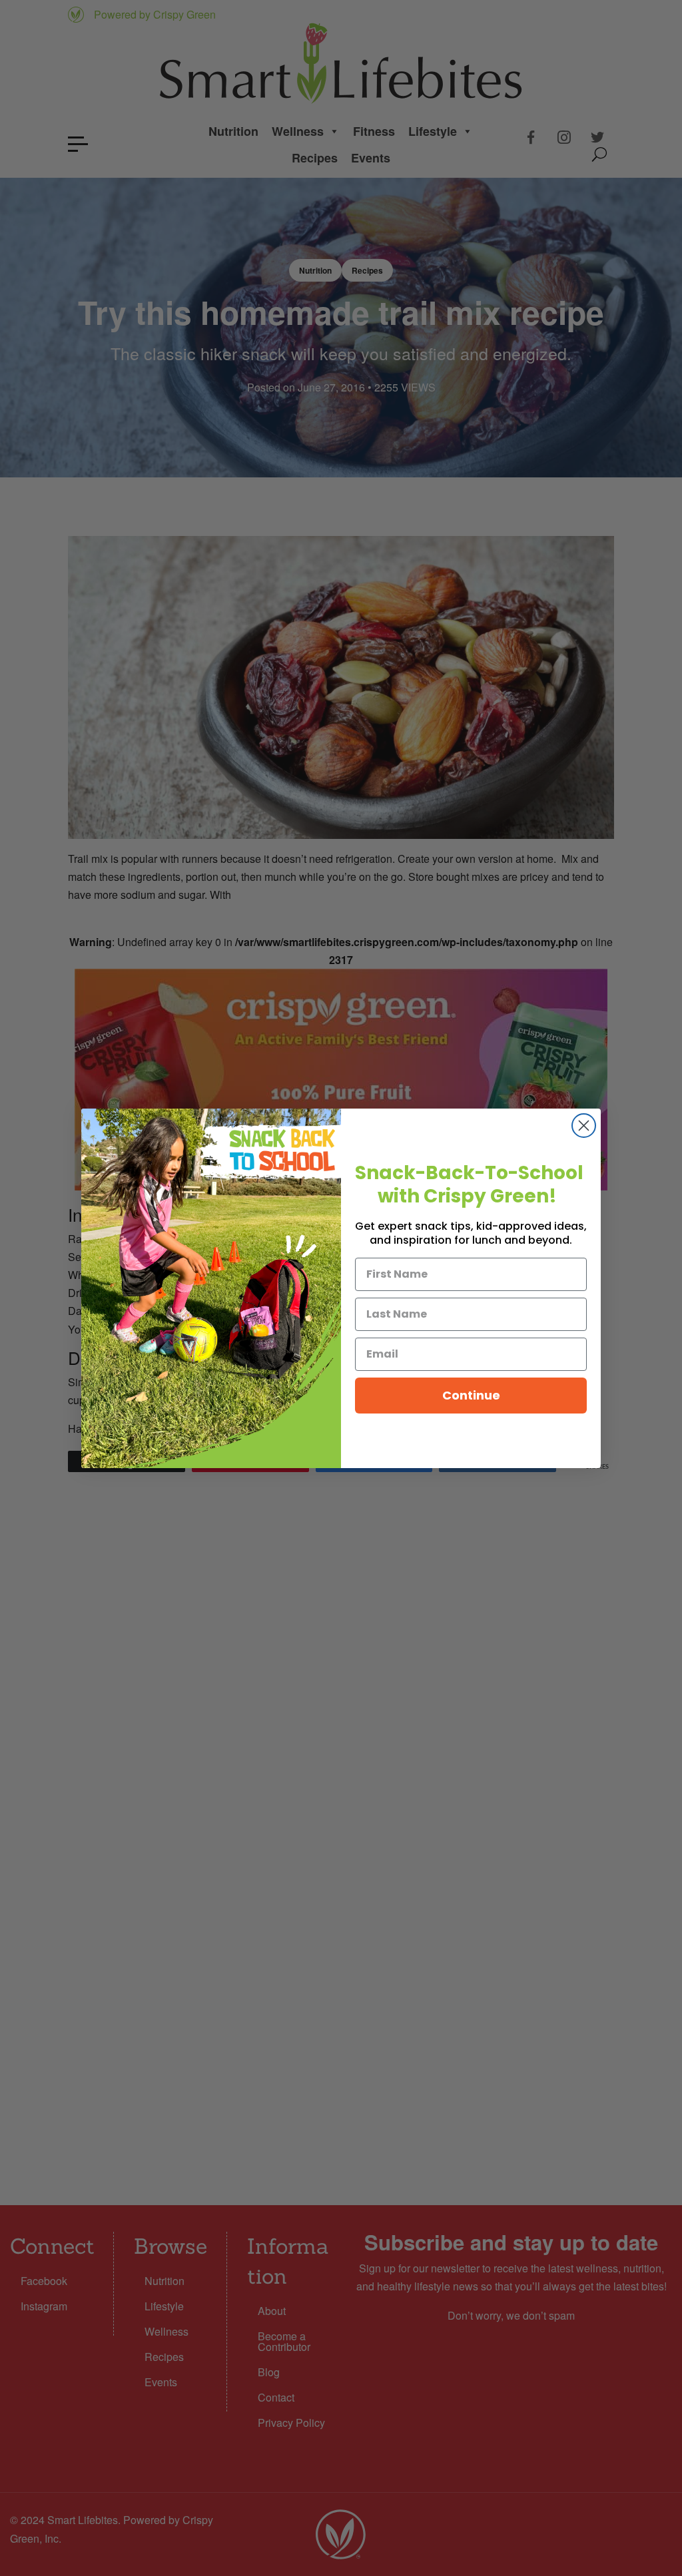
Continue (471, 1395)
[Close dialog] (584, 1126)
